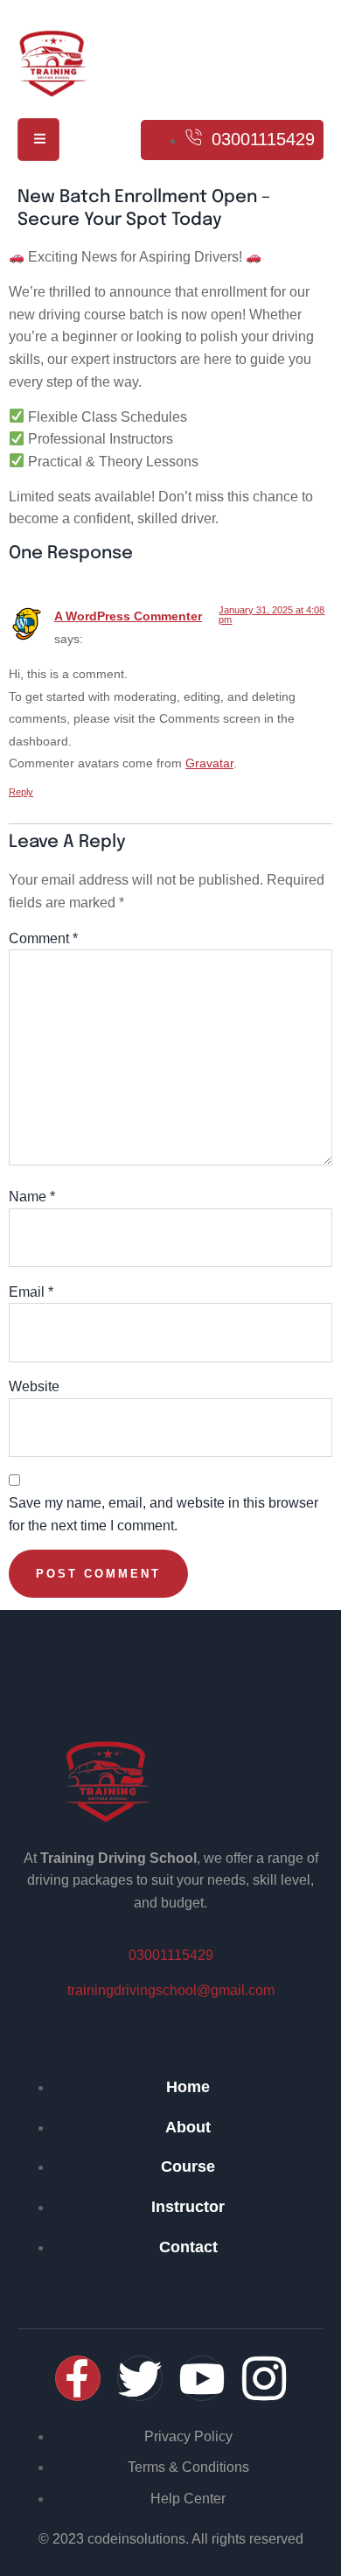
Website (34, 1386)
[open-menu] (38, 140)
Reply (21, 792)
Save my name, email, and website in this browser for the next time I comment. (164, 1514)
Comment (43, 938)
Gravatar (209, 763)
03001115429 (171, 1955)
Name (32, 1197)
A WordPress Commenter (128, 616)
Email (31, 1292)
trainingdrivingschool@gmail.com (171, 1990)
